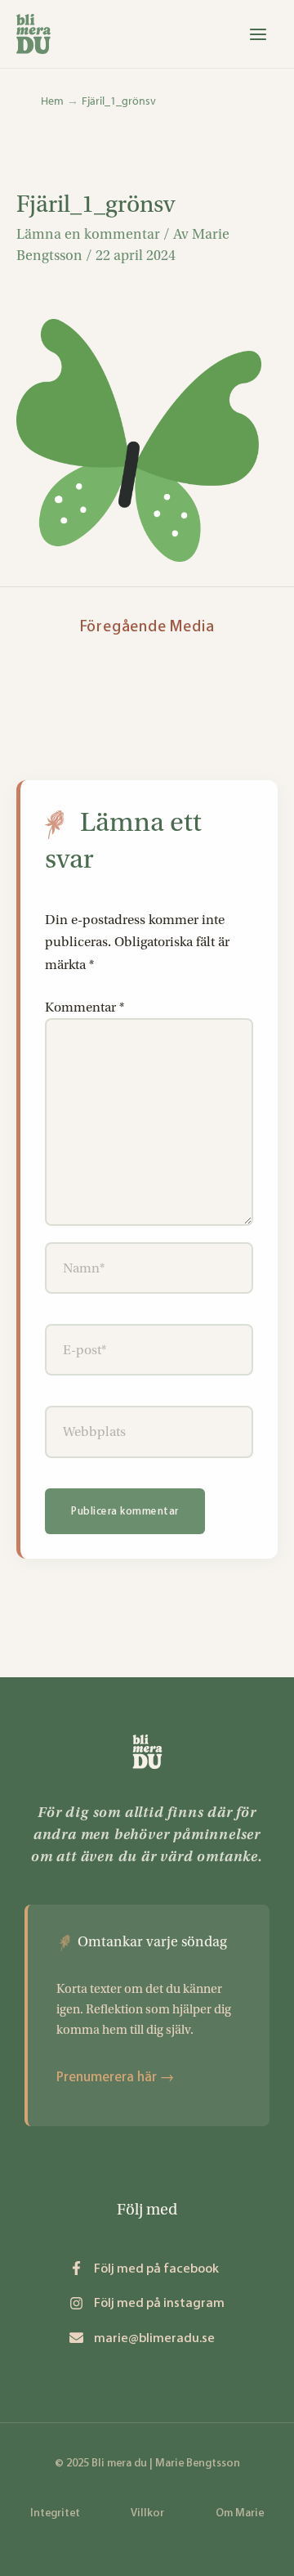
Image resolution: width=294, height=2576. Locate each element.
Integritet (55, 2513)
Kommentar (85, 1007)
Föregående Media (147, 626)
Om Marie (240, 2513)
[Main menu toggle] (258, 34)
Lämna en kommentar (88, 234)
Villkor (147, 2513)
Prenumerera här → (115, 2076)
